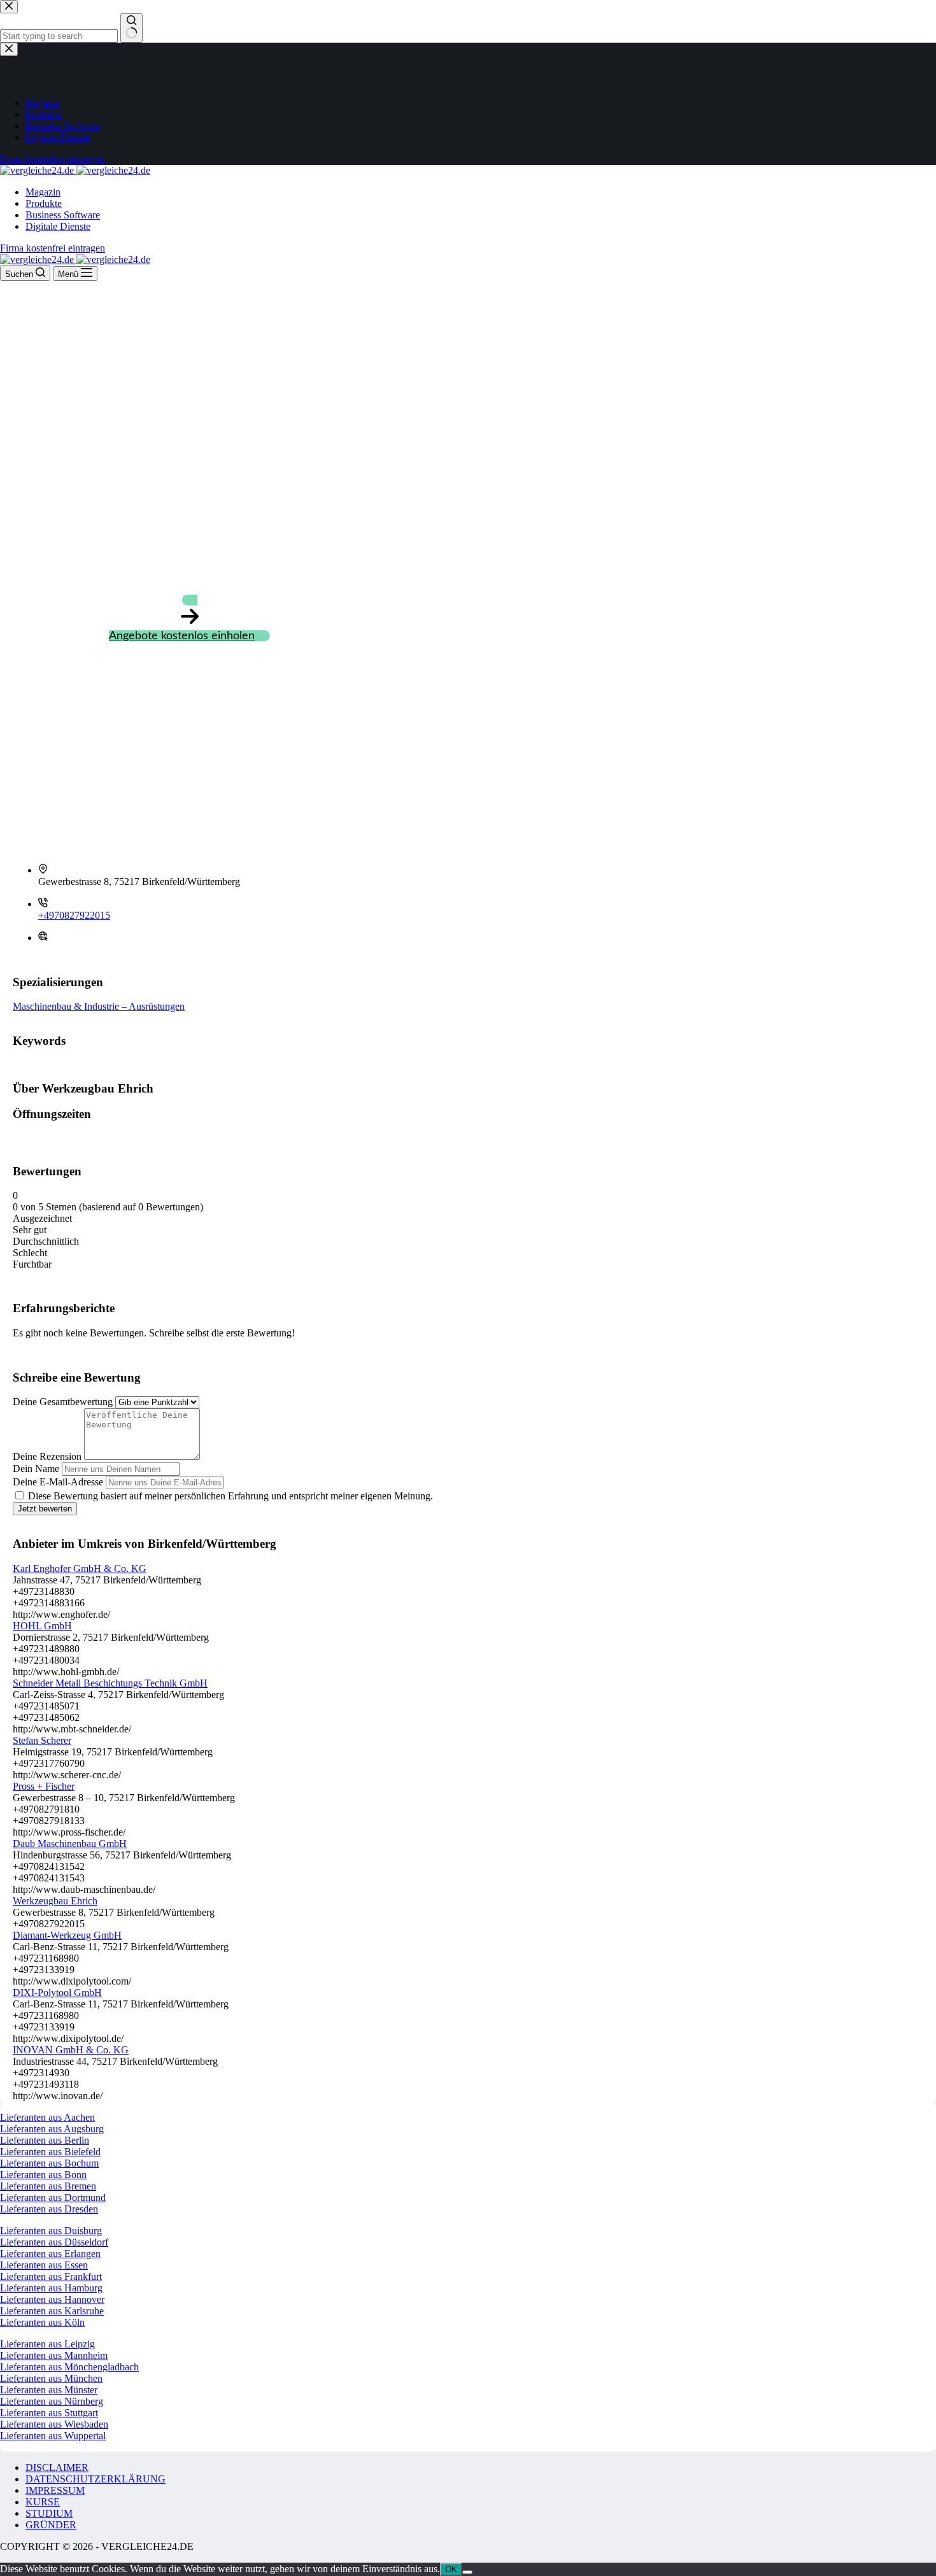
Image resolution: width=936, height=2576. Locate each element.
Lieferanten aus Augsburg (52, 2129)
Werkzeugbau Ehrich (55, 1901)
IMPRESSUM (55, 2490)
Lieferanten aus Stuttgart (49, 2413)
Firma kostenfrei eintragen (53, 248)
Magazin (43, 192)
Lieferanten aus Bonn (43, 2175)
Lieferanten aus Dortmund (53, 2197)
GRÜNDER (51, 2525)
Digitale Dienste (58, 226)
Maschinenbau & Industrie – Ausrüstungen (99, 1006)
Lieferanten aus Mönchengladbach (69, 2367)
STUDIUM (49, 2513)
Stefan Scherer (42, 1740)
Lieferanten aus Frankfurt (51, 2276)
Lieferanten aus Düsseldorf (54, 2242)
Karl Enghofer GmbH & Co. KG (80, 1568)
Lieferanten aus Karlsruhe (52, 2311)
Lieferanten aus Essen (44, 2265)
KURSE (43, 2502)
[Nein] (467, 2572)
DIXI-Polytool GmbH (57, 1992)
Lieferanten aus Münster (49, 2390)
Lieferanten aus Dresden (49, 2209)
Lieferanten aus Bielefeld (50, 2152)
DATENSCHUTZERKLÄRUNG (96, 2479)
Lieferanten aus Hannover (52, 2299)
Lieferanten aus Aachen (47, 2117)
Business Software (63, 215)
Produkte (44, 203)
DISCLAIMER (57, 2467)
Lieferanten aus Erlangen (50, 2254)
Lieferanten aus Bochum (49, 2163)
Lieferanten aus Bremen (48, 2186)
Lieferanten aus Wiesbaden (54, 2424)
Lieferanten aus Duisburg (51, 2231)
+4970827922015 (74, 915)
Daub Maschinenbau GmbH (70, 1844)
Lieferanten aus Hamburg (51, 2288)
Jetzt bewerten (45, 1509)
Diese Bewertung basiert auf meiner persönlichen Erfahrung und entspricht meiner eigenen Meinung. (230, 1496)
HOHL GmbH (42, 1626)
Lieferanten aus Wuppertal (53, 2436)
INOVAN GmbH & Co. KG (71, 2050)
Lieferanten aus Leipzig (47, 2344)
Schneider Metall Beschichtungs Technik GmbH (110, 1683)
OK (451, 2569)
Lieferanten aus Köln (42, 2322)
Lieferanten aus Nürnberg (52, 2401)
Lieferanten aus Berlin (45, 2140)
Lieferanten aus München (51, 2378)
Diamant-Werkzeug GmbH (67, 1935)
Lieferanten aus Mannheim (54, 2355)
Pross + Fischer (44, 1786)
